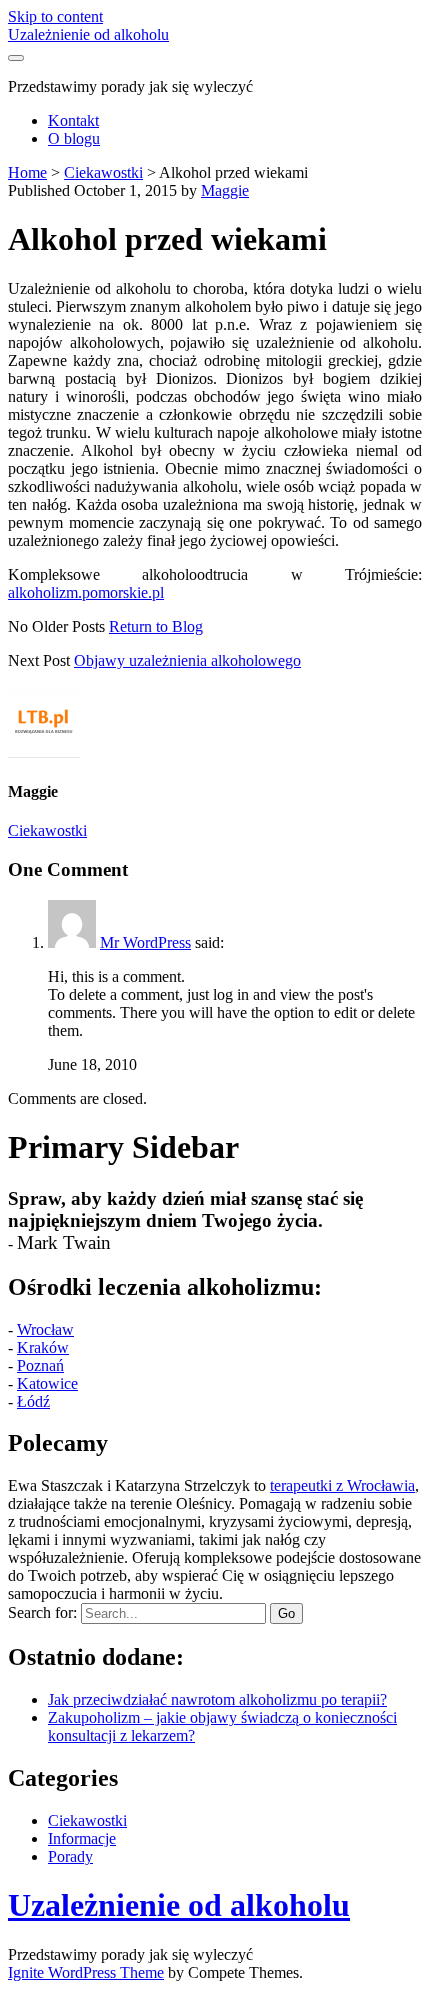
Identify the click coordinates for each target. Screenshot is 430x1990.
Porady (70, 1856)
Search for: (42, 1612)
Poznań (40, 1365)
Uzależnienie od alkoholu (88, 34)
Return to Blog (156, 626)
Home (27, 172)
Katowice (47, 1383)
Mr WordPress (145, 942)
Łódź (33, 1401)
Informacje (82, 1838)
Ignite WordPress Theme (86, 1972)
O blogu (74, 138)
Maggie (225, 190)
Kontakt (73, 120)
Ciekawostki (103, 172)
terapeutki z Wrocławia (342, 1485)
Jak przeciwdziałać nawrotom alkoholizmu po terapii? (217, 1699)
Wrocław (45, 1329)
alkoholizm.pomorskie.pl (86, 592)
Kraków (43, 1347)
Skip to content (55, 16)
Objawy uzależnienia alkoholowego (187, 660)
